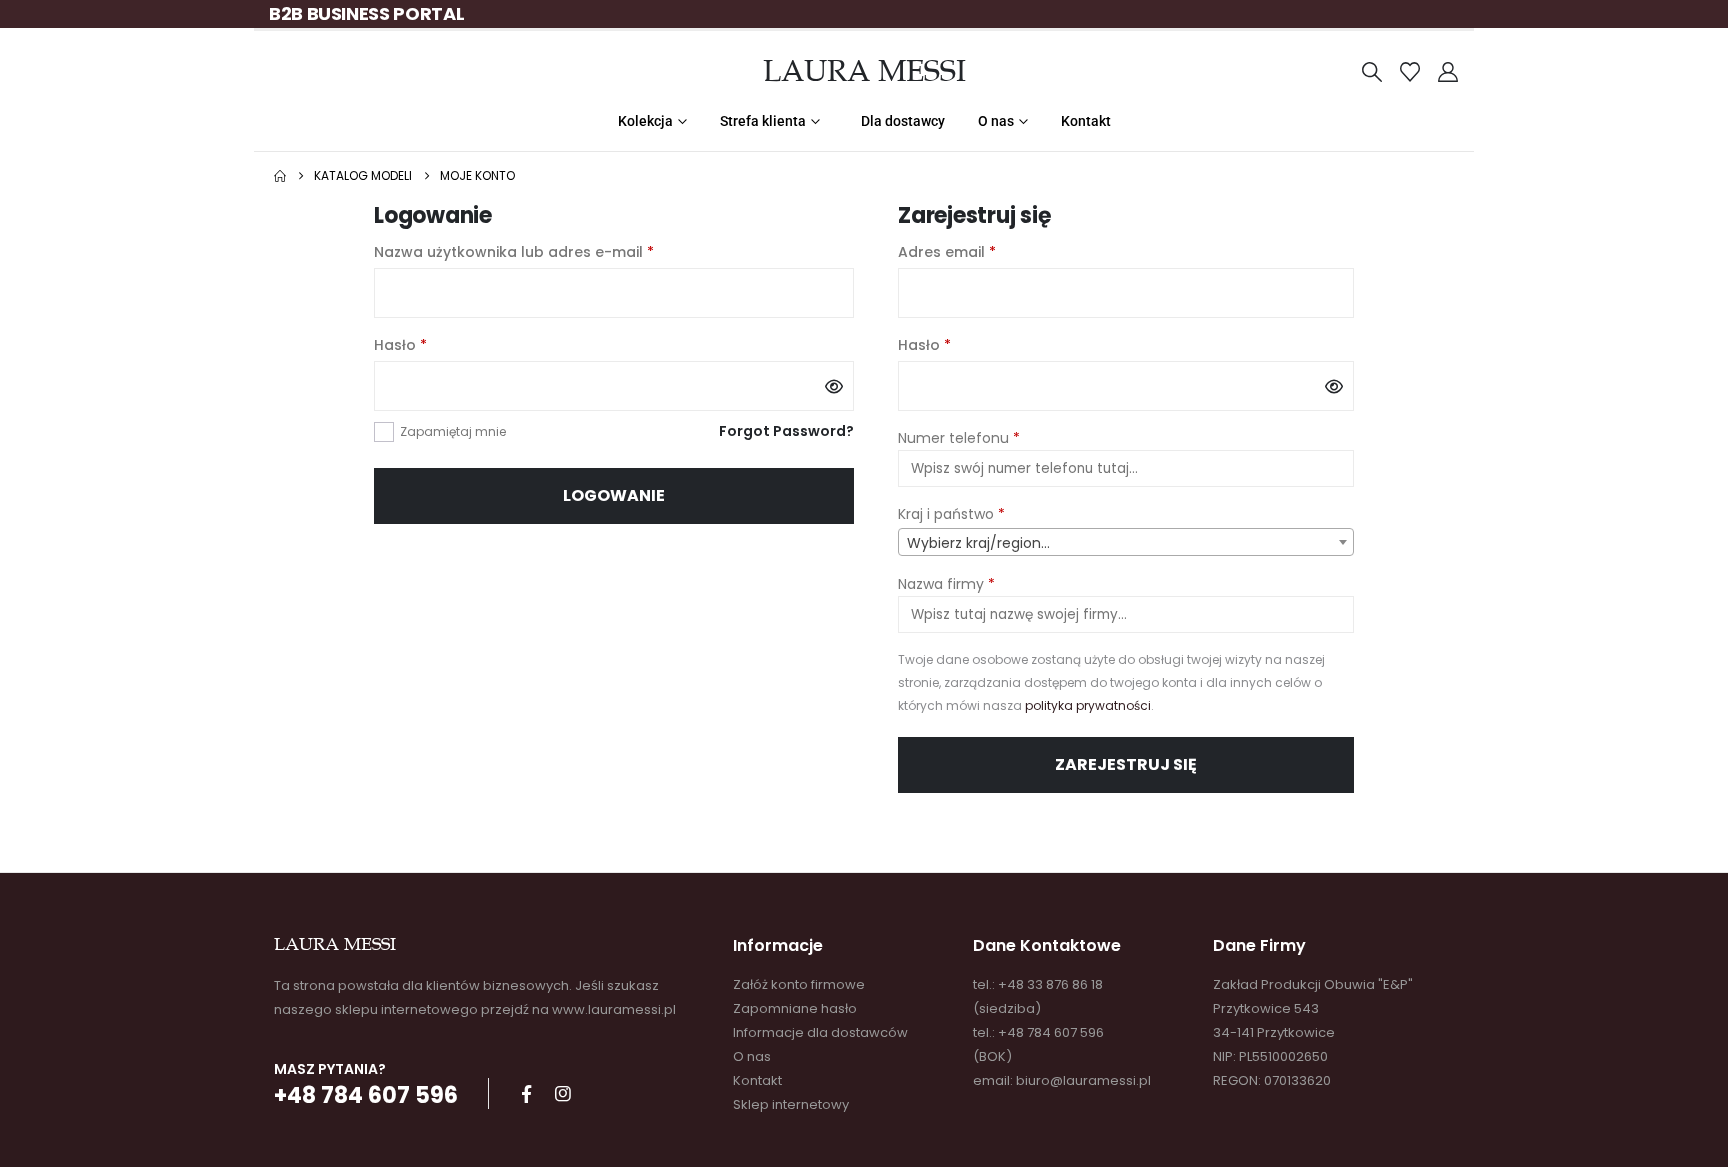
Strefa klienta (763, 121)
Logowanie (614, 495)
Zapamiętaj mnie (453, 431)
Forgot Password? (786, 431)
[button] (1372, 72)
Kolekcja (645, 121)
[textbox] (1126, 543)
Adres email (988, 251)
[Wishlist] (1410, 72)
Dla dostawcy (903, 121)
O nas (996, 121)
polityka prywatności (1088, 705)
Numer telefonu (959, 438)
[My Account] (1448, 72)
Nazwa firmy (946, 584)
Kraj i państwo (951, 514)
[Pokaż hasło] (834, 386)
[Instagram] (563, 1094)
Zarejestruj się (1126, 764)
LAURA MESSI (864, 71)
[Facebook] (526, 1094)
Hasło (442, 344)
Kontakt (1086, 121)
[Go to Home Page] (280, 176)
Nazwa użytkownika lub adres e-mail (555, 251)
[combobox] (1126, 542)
